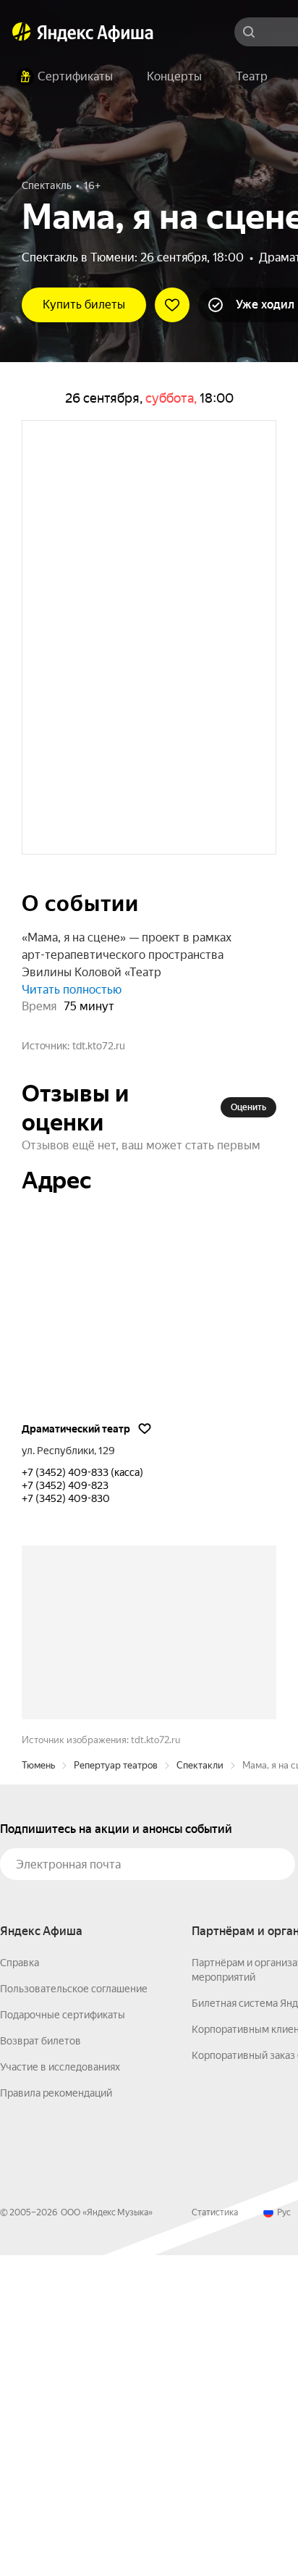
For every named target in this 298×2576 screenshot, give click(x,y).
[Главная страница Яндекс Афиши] (22, 32)
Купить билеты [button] (84, 305)
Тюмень (38, 2086)
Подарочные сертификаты (63, 2336)
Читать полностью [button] (72, 1091)
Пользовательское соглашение (74, 2309)
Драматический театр (76, 1530)
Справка (20, 2283)
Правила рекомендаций (56, 2414)
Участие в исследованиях (60, 2388)
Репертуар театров (116, 2086)
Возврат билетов (41, 2362)
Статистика (215, 2533)
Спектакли (200, 2086)
